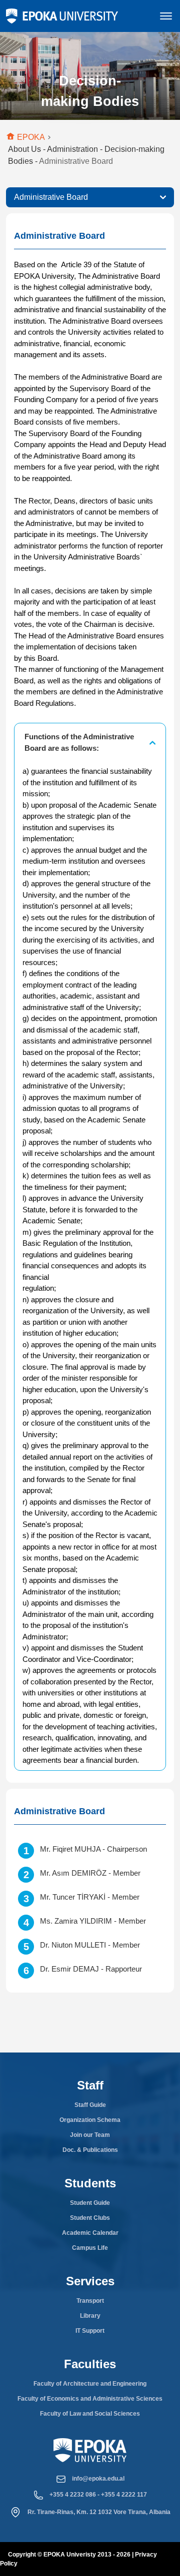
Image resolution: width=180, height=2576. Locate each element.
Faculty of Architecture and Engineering (90, 2384)
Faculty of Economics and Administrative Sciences (90, 2399)
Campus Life (90, 2248)
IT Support (90, 2331)
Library (90, 2316)
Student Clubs (90, 2218)
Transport (90, 2301)
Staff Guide (90, 2105)
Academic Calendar (90, 2233)
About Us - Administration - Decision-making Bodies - (86, 155)
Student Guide (90, 2203)
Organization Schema (90, 2120)
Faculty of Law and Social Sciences (90, 2414)
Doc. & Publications (90, 2150)
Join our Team (90, 2135)
